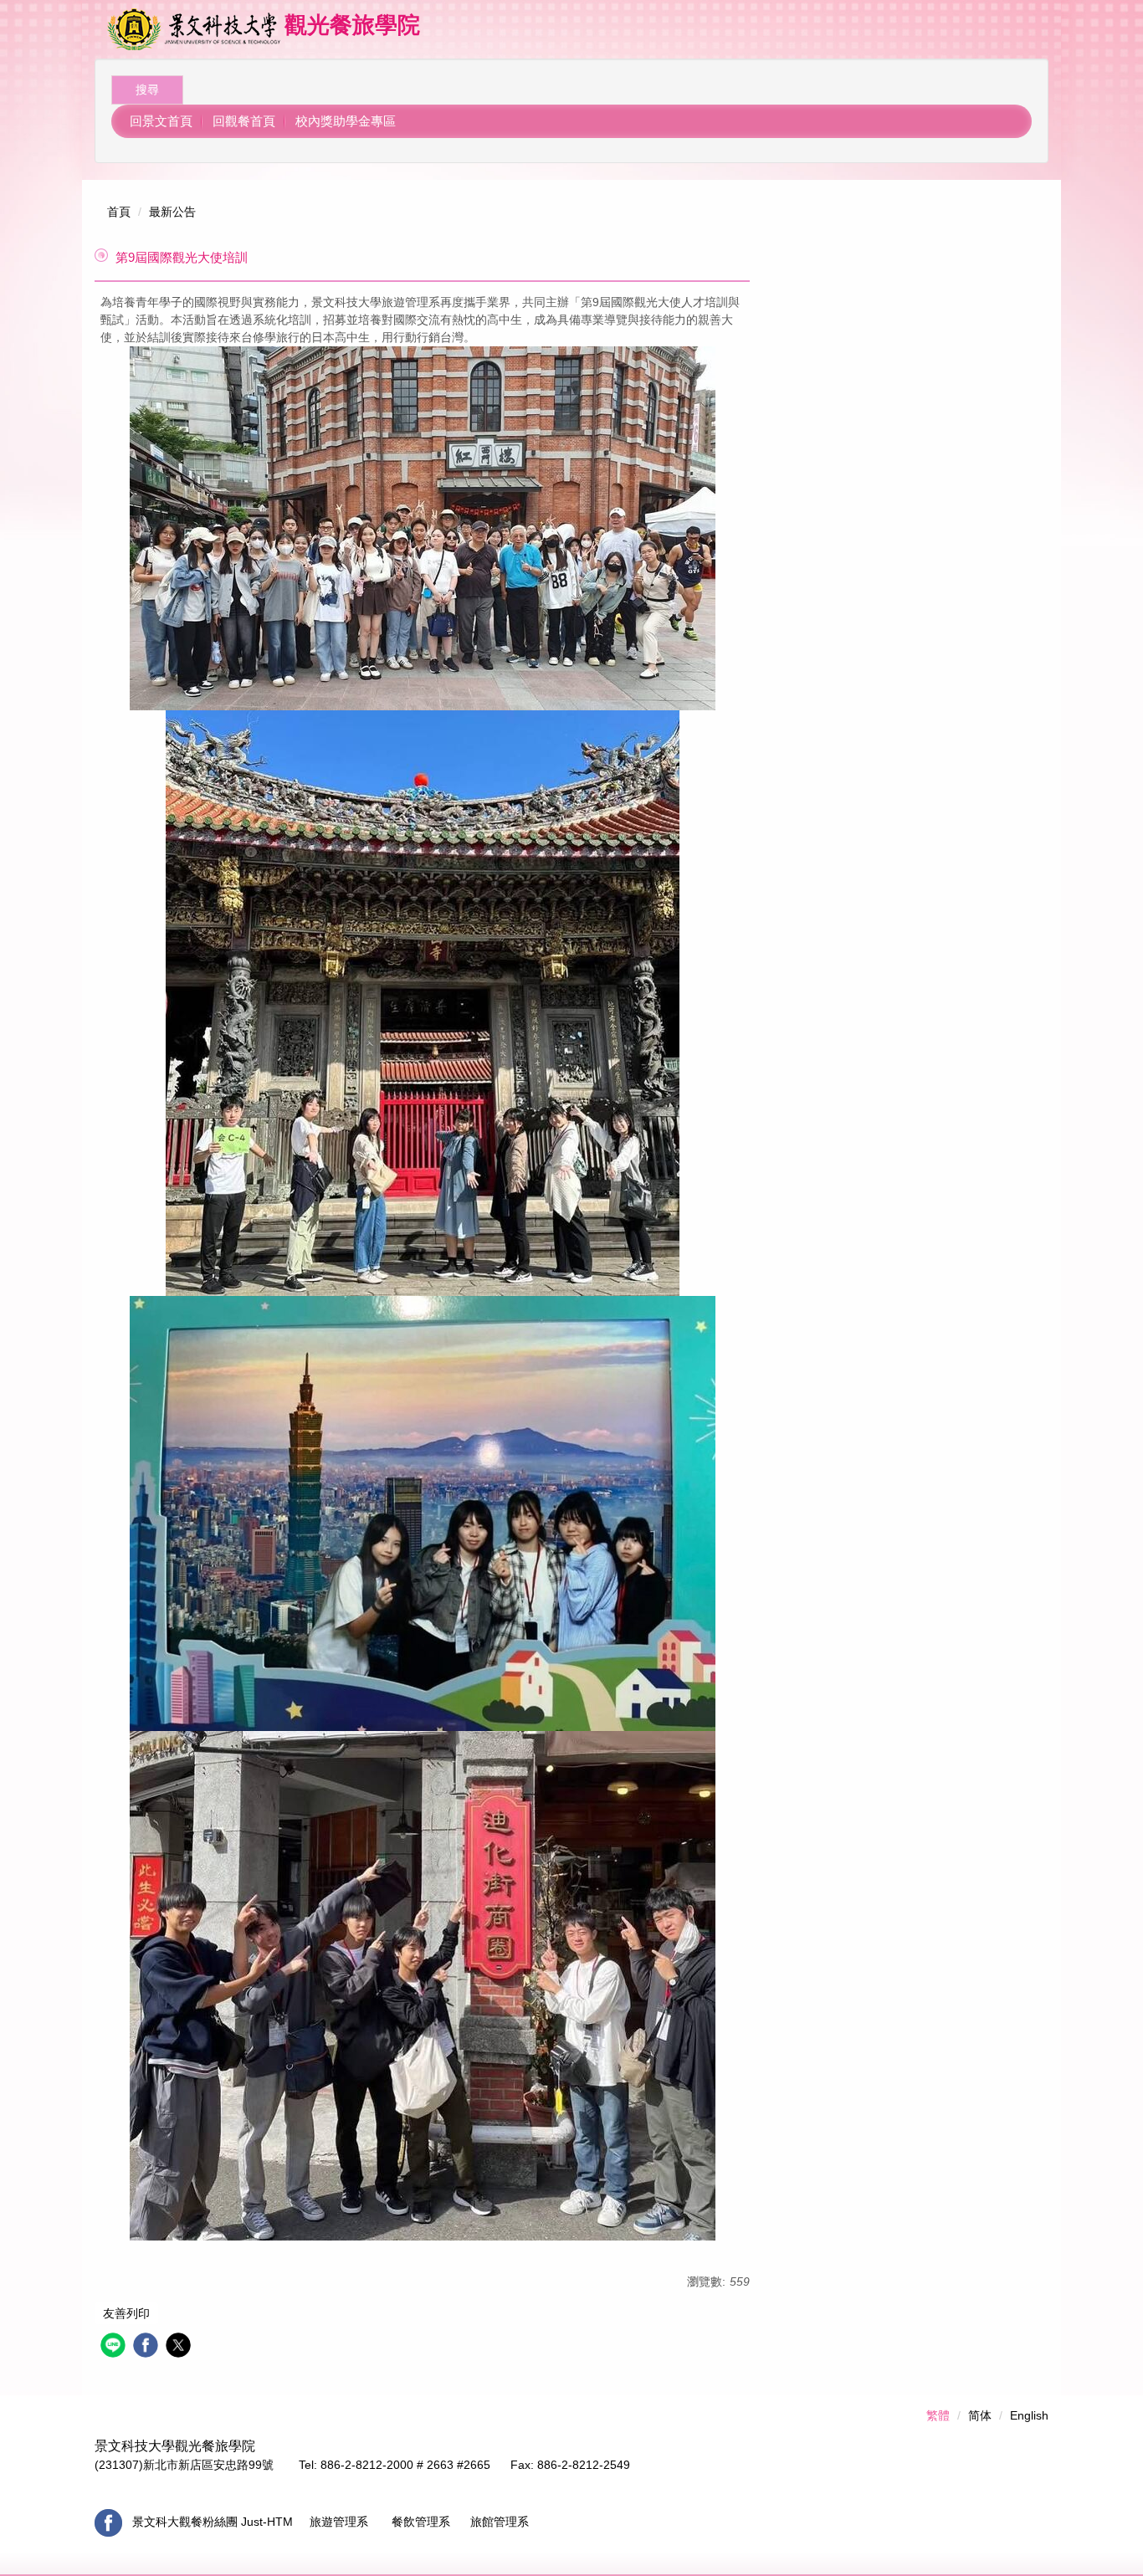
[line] (115, 2347)
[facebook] (148, 2347)
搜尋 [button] (147, 90)
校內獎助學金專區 (346, 121)
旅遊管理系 (337, 2522)
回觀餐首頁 (244, 121)
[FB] (108, 2522)
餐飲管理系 (424, 2522)
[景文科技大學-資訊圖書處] (194, 29)
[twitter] (180, 2347)
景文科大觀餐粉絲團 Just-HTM (214, 2522)
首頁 (119, 212)
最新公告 (172, 212)
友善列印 (126, 2313)
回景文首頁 (161, 121)
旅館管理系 (500, 2522)
